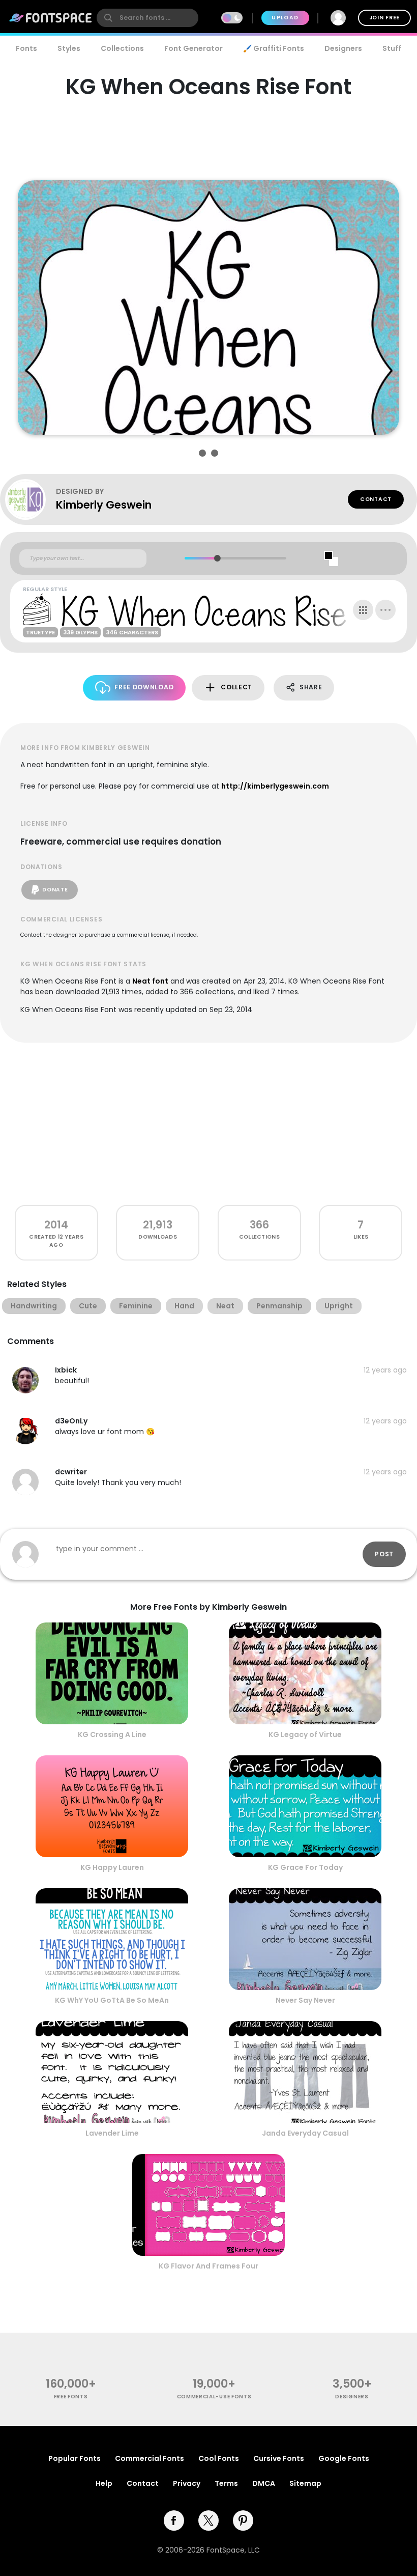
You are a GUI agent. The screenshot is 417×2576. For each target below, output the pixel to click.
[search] (147, 18)
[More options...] (385, 610)
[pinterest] (243, 2521)
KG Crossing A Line (112, 1734)
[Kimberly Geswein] (31, 499)
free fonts (71, 2397)
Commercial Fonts (150, 2458)
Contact (376, 499)
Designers (343, 48)
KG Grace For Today (305, 1867)
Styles (69, 48)
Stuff (392, 48)
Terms (226, 2483)
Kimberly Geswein (104, 505)
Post (384, 1554)
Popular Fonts (75, 2458)
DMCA (264, 2483)
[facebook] (174, 2521)
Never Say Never (305, 2000)
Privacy (187, 2483)
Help (104, 2483)
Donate (55, 890)
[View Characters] (363, 610)
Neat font (150, 981)
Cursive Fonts (279, 2458)
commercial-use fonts (214, 2397)
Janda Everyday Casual (305, 2133)
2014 (56, 1225)
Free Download (144, 687)
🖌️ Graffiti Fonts (274, 48)
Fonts (26, 48)
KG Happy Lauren (112, 1867)
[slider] (217, 558)
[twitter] (208, 2521)
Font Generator (193, 48)
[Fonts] (51, 18)
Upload (285, 18)
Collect (236, 687)
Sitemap (305, 2483)
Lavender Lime (112, 2133)
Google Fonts (344, 2458)
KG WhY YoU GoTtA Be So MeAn (112, 2000)
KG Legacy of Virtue (305, 1734)
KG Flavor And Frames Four (208, 2266)
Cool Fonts (219, 2458)
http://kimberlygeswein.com (275, 786)
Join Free (384, 18)
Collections (122, 48)
